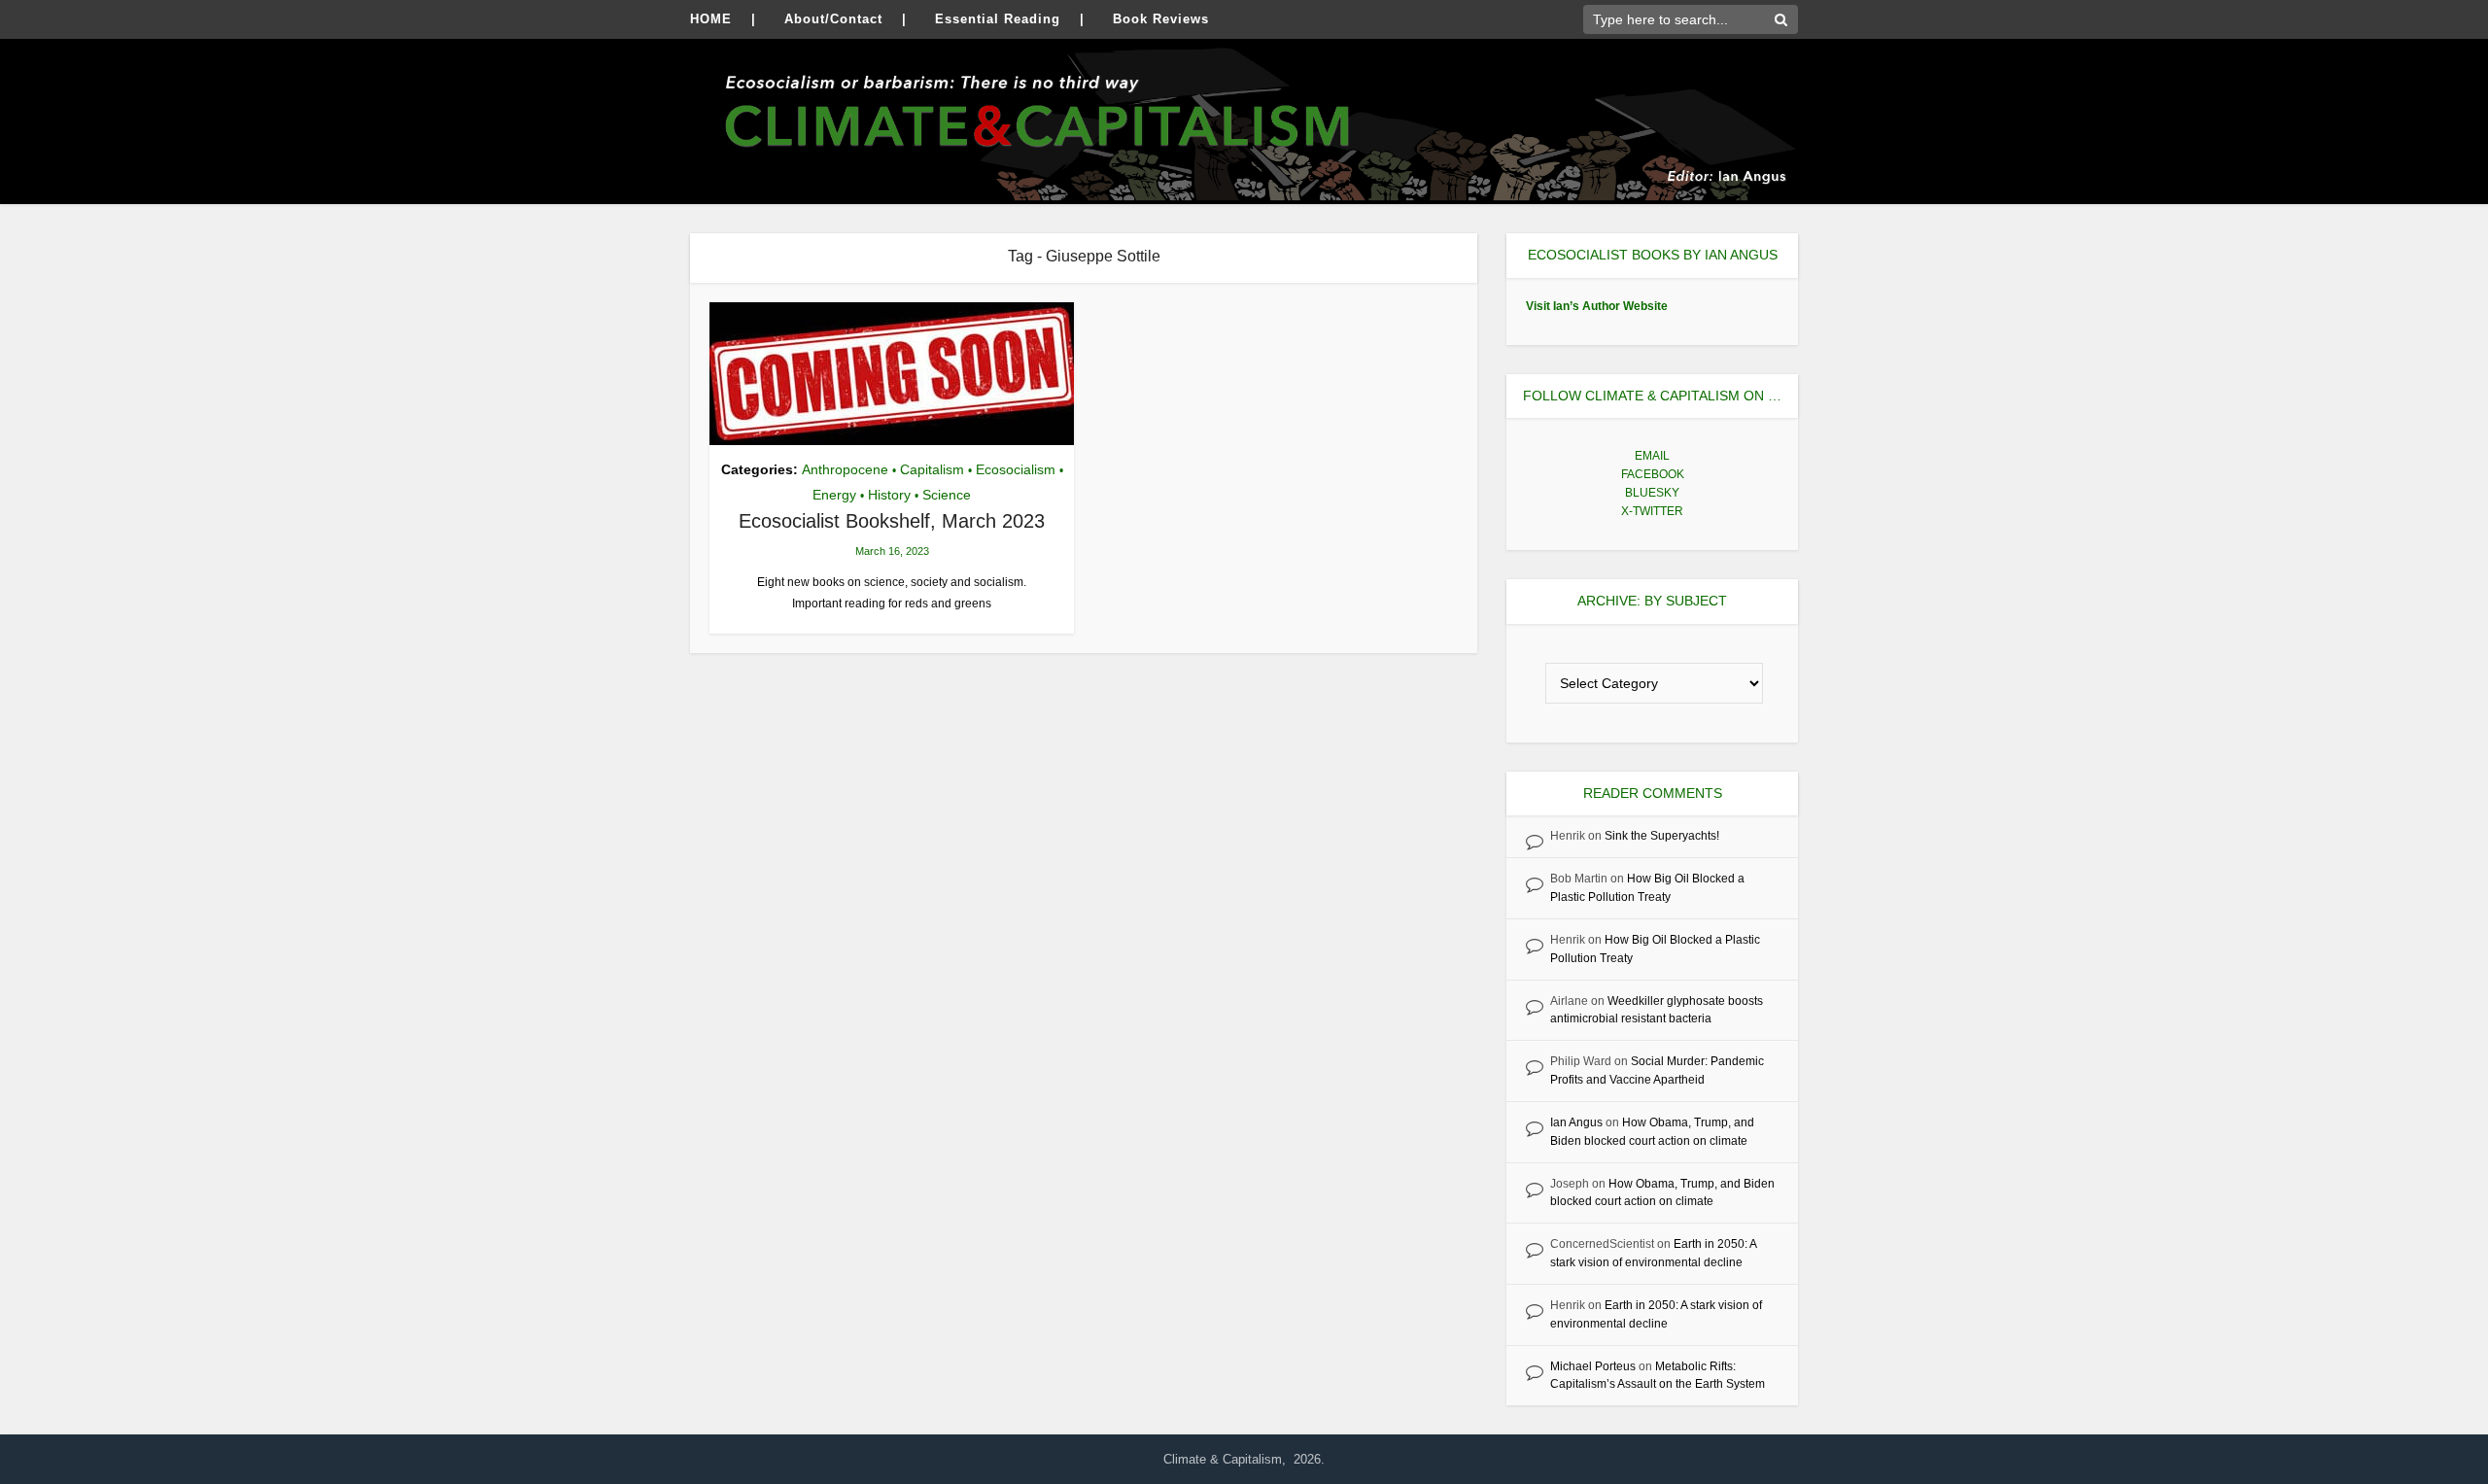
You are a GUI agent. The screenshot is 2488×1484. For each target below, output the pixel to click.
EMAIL (1652, 456)
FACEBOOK (1653, 474)
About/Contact (833, 19)
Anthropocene (845, 469)
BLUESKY (1652, 493)
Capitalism (932, 469)
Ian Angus (1576, 1122)
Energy (834, 495)
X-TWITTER (1652, 511)
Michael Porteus (1593, 1366)
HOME (711, 19)
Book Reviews (1161, 19)
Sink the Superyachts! (1662, 836)
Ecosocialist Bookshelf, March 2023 (892, 521)
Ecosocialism (1016, 469)
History (889, 495)
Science (947, 495)
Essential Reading (998, 19)
